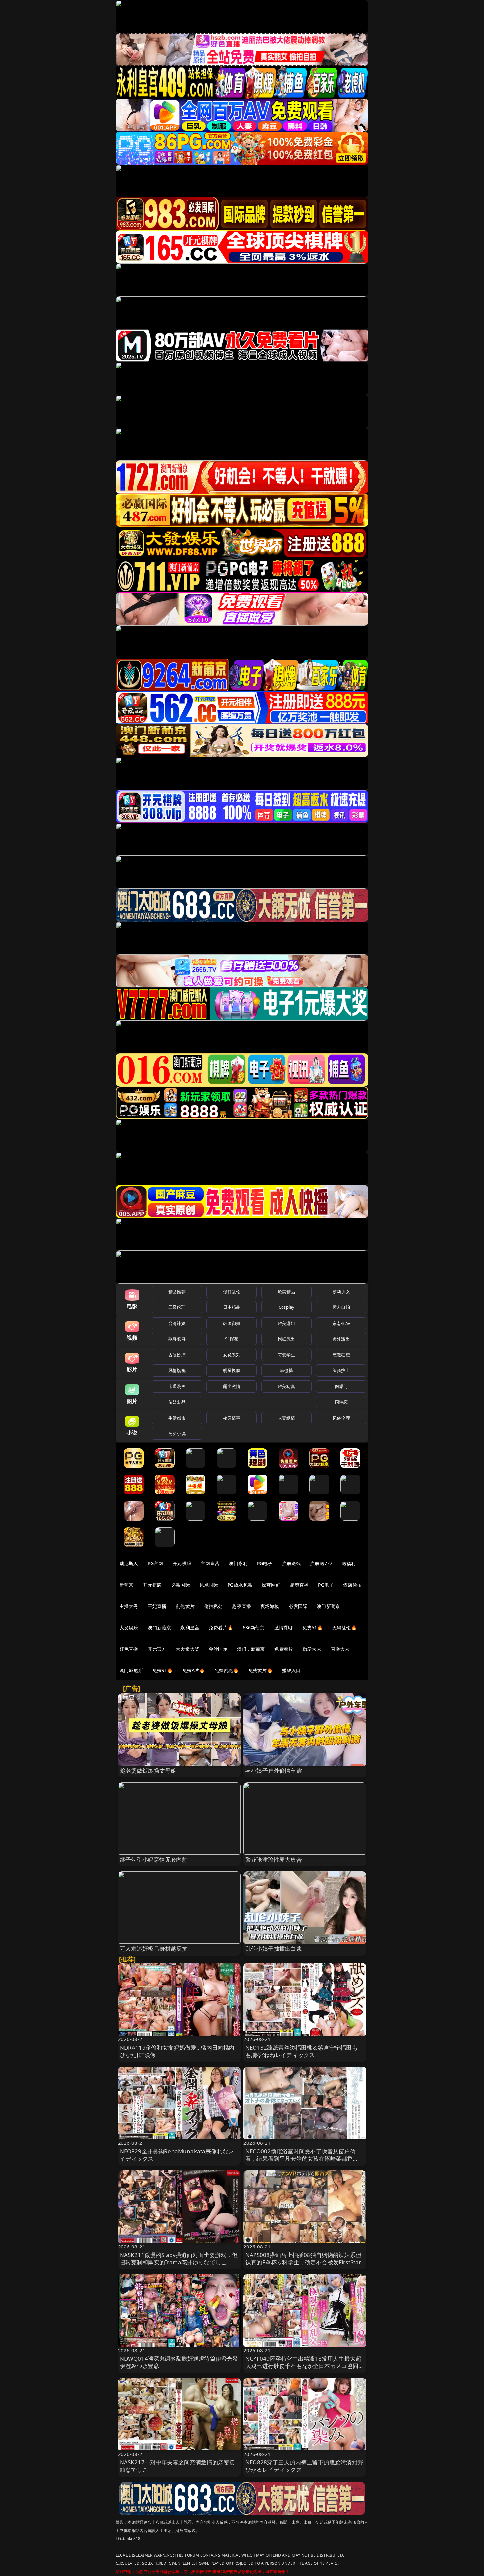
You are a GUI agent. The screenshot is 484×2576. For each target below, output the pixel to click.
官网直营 (210, 1563)
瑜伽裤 (286, 1370)
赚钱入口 (292, 1670)
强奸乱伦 (232, 1292)
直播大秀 (340, 1649)
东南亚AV (341, 1323)
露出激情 (232, 1386)
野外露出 (341, 1339)
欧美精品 (287, 1292)
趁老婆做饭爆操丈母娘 (148, 1770)
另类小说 (177, 1433)
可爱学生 (287, 1355)
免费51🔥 (312, 1628)
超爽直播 (299, 1585)
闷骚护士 (341, 1370)
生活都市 (177, 1418)
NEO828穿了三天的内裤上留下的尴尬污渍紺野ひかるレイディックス (304, 2466)
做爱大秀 (312, 1649)
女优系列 (232, 1355)
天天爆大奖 (188, 1649)
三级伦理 (177, 1307)
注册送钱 (292, 1563)
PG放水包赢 (240, 1585)
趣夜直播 (242, 1606)
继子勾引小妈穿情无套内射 (154, 1860)
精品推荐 (177, 1292)
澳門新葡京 (160, 1628)
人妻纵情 (287, 1418)
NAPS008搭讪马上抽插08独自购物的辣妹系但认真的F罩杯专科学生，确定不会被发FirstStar (303, 2259)
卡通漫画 (177, 1386)
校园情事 (232, 1418)
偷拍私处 (214, 1606)
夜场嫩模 (270, 1606)
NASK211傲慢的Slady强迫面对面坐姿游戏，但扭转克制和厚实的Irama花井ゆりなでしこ (179, 2259)
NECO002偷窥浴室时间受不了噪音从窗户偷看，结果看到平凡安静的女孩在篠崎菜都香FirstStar (300, 2158)
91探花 (232, 1339)
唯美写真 (287, 1386)
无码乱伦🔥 (344, 1628)
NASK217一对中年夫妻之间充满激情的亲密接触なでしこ (177, 2466)
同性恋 (341, 1402)
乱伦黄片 (185, 1606)
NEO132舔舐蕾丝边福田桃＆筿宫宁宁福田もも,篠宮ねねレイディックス (301, 2051)
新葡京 (126, 1585)
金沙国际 (218, 1649)
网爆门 (341, 1386)
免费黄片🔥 (260, 1670)
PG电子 (265, 1563)
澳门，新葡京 (251, 1649)
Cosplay (286, 1307)
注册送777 (321, 1563)
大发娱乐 (129, 1628)
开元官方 (157, 1649)
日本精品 (232, 1307)
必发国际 (298, 1606)
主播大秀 (129, 1606)
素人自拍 (341, 1307)
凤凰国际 (209, 1585)
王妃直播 (157, 1606)
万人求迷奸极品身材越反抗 (154, 1948)
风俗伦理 (341, 1418)
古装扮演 (177, 1355)
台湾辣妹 (177, 1323)
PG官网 (156, 1563)
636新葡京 (254, 1628)
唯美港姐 (287, 1323)
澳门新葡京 (328, 1606)
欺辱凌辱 (177, 1339)
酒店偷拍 (352, 1585)
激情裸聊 (284, 1628)
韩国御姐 (232, 1323)
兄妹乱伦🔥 (227, 1670)
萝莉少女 (341, 1292)
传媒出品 (177, 1402)
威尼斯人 (129, 1563)
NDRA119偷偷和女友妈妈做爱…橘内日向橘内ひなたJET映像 (177, 2051)
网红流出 (287, 1339)
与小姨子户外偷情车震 (274, 1770)
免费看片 (284, 1649)
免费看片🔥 (221, 1628)
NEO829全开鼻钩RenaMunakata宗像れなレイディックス (177, 2155)
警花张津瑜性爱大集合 (274, 1860)
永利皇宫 (190, 1628)
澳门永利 (238, 1563)
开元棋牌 (182, 1563)
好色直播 (129, 1649)
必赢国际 (181, 1585)
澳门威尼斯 (131, 1670)
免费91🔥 (163, 1670)
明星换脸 (232, 1370)
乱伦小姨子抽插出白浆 (274, 1948)
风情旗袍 (177, 1370)
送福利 (349, 1563)
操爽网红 (271, 1585)
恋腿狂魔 (341, 1355)
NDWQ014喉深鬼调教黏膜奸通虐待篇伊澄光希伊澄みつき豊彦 (179, 2362)
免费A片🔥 (194, 1670)
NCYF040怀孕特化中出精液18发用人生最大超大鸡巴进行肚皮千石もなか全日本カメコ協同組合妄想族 (305, 2366)
